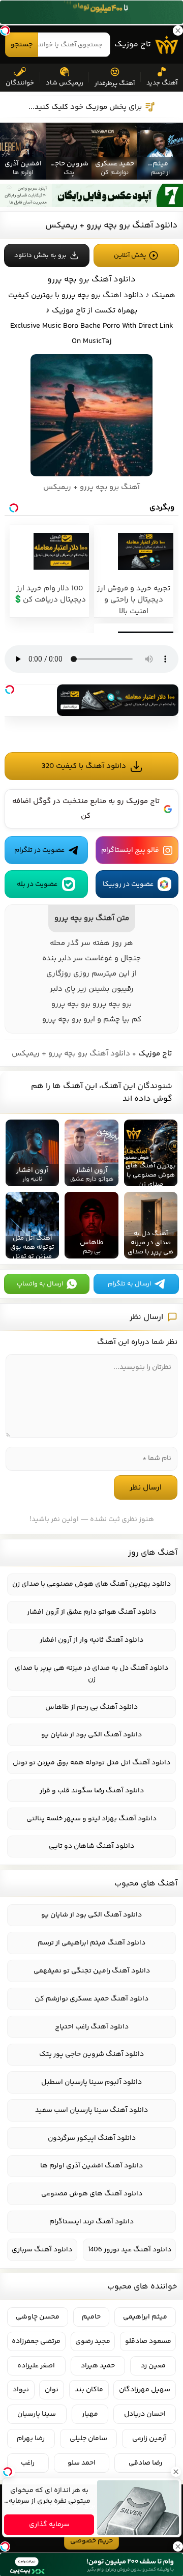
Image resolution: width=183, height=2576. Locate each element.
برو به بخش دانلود (40, 255)
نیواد (21, 2390)
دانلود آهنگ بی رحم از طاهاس (91, 1707)
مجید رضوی (93, 2341)
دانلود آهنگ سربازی (42, 2250)
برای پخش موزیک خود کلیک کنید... (85, 107)
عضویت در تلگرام (39, 850)
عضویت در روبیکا (128, 884)
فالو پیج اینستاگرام (130, 850)
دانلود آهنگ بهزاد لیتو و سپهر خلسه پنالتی (91, 1819)
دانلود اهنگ (123, 295)
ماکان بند (89, 2390)
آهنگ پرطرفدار (115, 83)
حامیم (91, 2317)
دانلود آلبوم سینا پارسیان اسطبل (91, 2082)
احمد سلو (82, 2463)
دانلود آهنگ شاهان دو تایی (91, 1846)
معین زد (153, 2366)
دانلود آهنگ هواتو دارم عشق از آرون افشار (91, 1612)
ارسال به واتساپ (40, 1284)
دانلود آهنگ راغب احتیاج (92, 2027)
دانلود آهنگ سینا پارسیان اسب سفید (91, 2110)
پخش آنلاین (130, 255)
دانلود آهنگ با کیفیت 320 (84, 766)
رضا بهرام (31, 2439)
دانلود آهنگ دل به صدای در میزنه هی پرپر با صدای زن (91, 1674)
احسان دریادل (145, 2414)
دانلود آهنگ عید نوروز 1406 (130, 2250)
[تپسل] (10, 690)
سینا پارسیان (37, 2414)
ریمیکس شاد (65, 83)
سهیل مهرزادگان (145, 2390)
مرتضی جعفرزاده (36, 2341)
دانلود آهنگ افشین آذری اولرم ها (91, 2166)
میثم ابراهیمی (145, 2317)
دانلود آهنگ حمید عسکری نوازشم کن (91, 1999)
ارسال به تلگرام (129, 1284)
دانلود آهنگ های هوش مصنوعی (92, 2194)
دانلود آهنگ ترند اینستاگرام (91, 2222)
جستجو (22, 45)
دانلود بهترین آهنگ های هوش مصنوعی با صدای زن (91, 1584)
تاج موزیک (133, 45)
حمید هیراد (98, 2366)
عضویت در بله (37, 884)
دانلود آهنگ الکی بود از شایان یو (91, 1735)
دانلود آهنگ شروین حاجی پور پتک (91, 2054)
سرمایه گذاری (49, 2525)
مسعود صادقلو (148, 2341)
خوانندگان (20, 83)
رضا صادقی (145, 2463)
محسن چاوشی (38, 2317)
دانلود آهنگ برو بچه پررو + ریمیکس (111, 225)
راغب (28, 2463)
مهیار (90, 2414)
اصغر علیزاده (36, 2366)
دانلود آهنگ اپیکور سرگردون (92, 2138)
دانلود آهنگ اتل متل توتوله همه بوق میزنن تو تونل (91, 1763)
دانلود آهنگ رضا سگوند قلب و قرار (92, 1791)
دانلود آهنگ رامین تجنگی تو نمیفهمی (92, 1971)
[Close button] (175, 2472)
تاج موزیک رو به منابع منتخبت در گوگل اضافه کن (86, 809)
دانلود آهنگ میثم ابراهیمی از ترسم (91, 1943)
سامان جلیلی (88, 2439)
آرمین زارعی (149, 2439)
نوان (52, 2390)
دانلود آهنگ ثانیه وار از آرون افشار (91, 1640)
